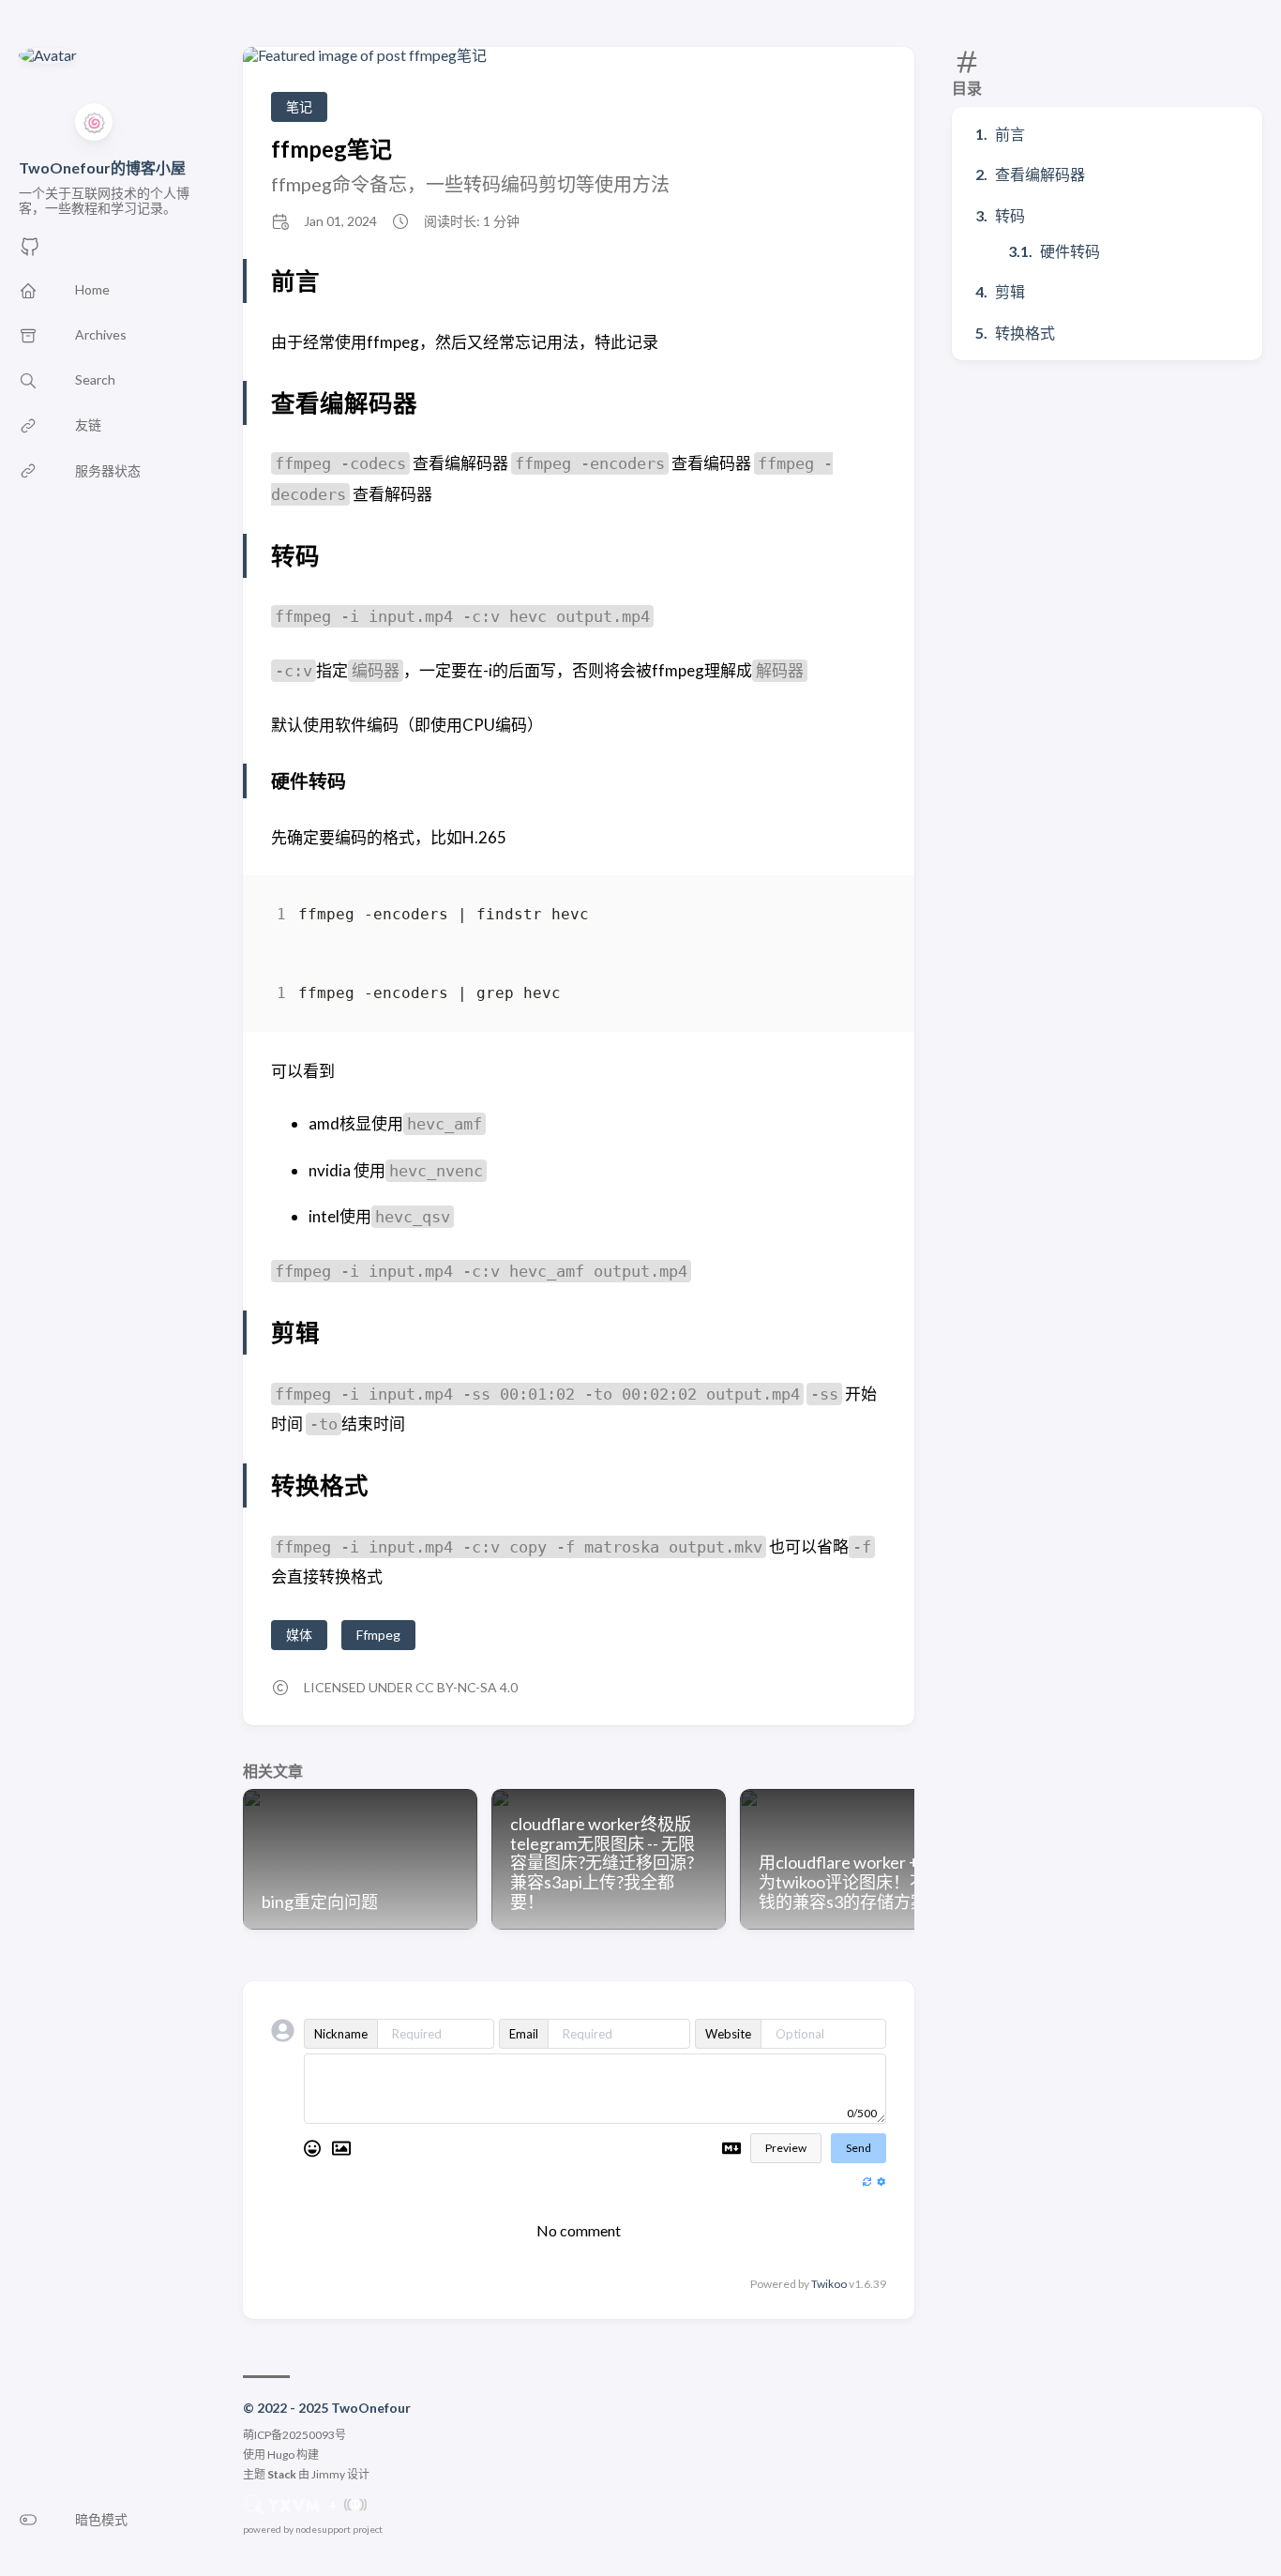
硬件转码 (1070, 251)
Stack (282, 2474)
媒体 (299, 1635)
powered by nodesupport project (313, 2529)
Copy (856, 918)
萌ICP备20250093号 (294, 2435)
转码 (1010, 215)
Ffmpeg (378, 1635)
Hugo (281, 2455)
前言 (1010, 134)
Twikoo (829, 2284)
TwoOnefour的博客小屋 (102, 167)
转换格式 (1025, 333)
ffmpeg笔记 (332, 149)
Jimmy (328, 2474)
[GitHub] (30, 252)
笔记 (299, 106)
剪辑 (1010, 291)
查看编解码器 (1040, 174)
